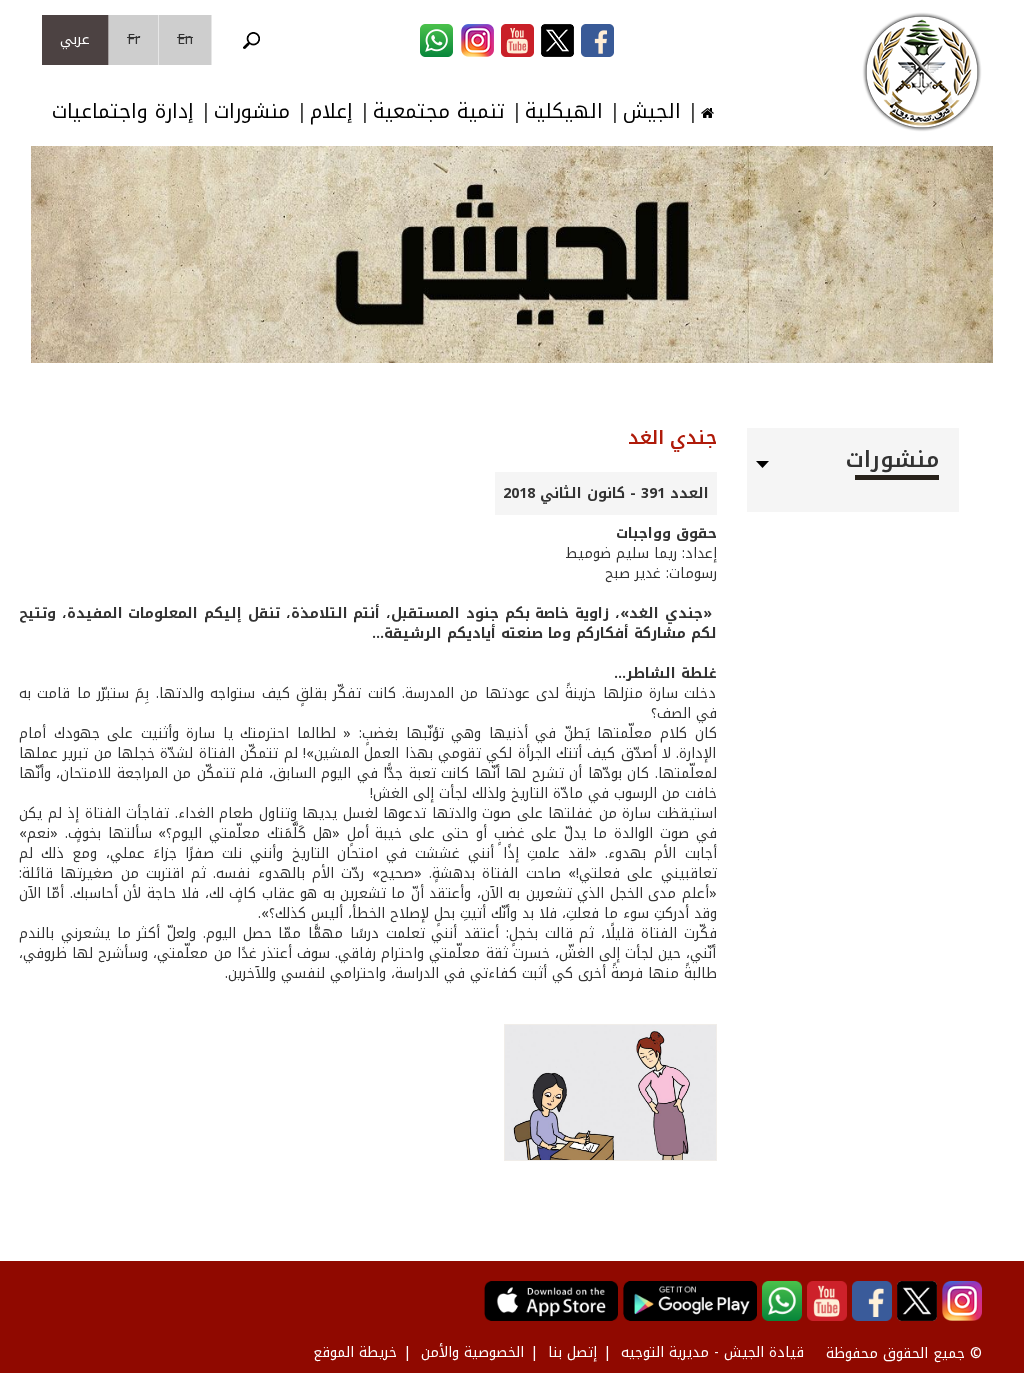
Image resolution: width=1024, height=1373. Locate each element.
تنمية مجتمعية (439, 111)
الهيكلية (564, 111)
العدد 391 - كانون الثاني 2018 (606, 493)
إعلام (331, 111)
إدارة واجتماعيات (123, 111)
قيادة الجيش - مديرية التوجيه (712, 1352)
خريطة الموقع (355, 1352)
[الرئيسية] (922, 72)
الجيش (652, 111)
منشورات (252, 111)
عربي (75, 39)
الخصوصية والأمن (472, 1352)
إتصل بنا (572, 1352)
